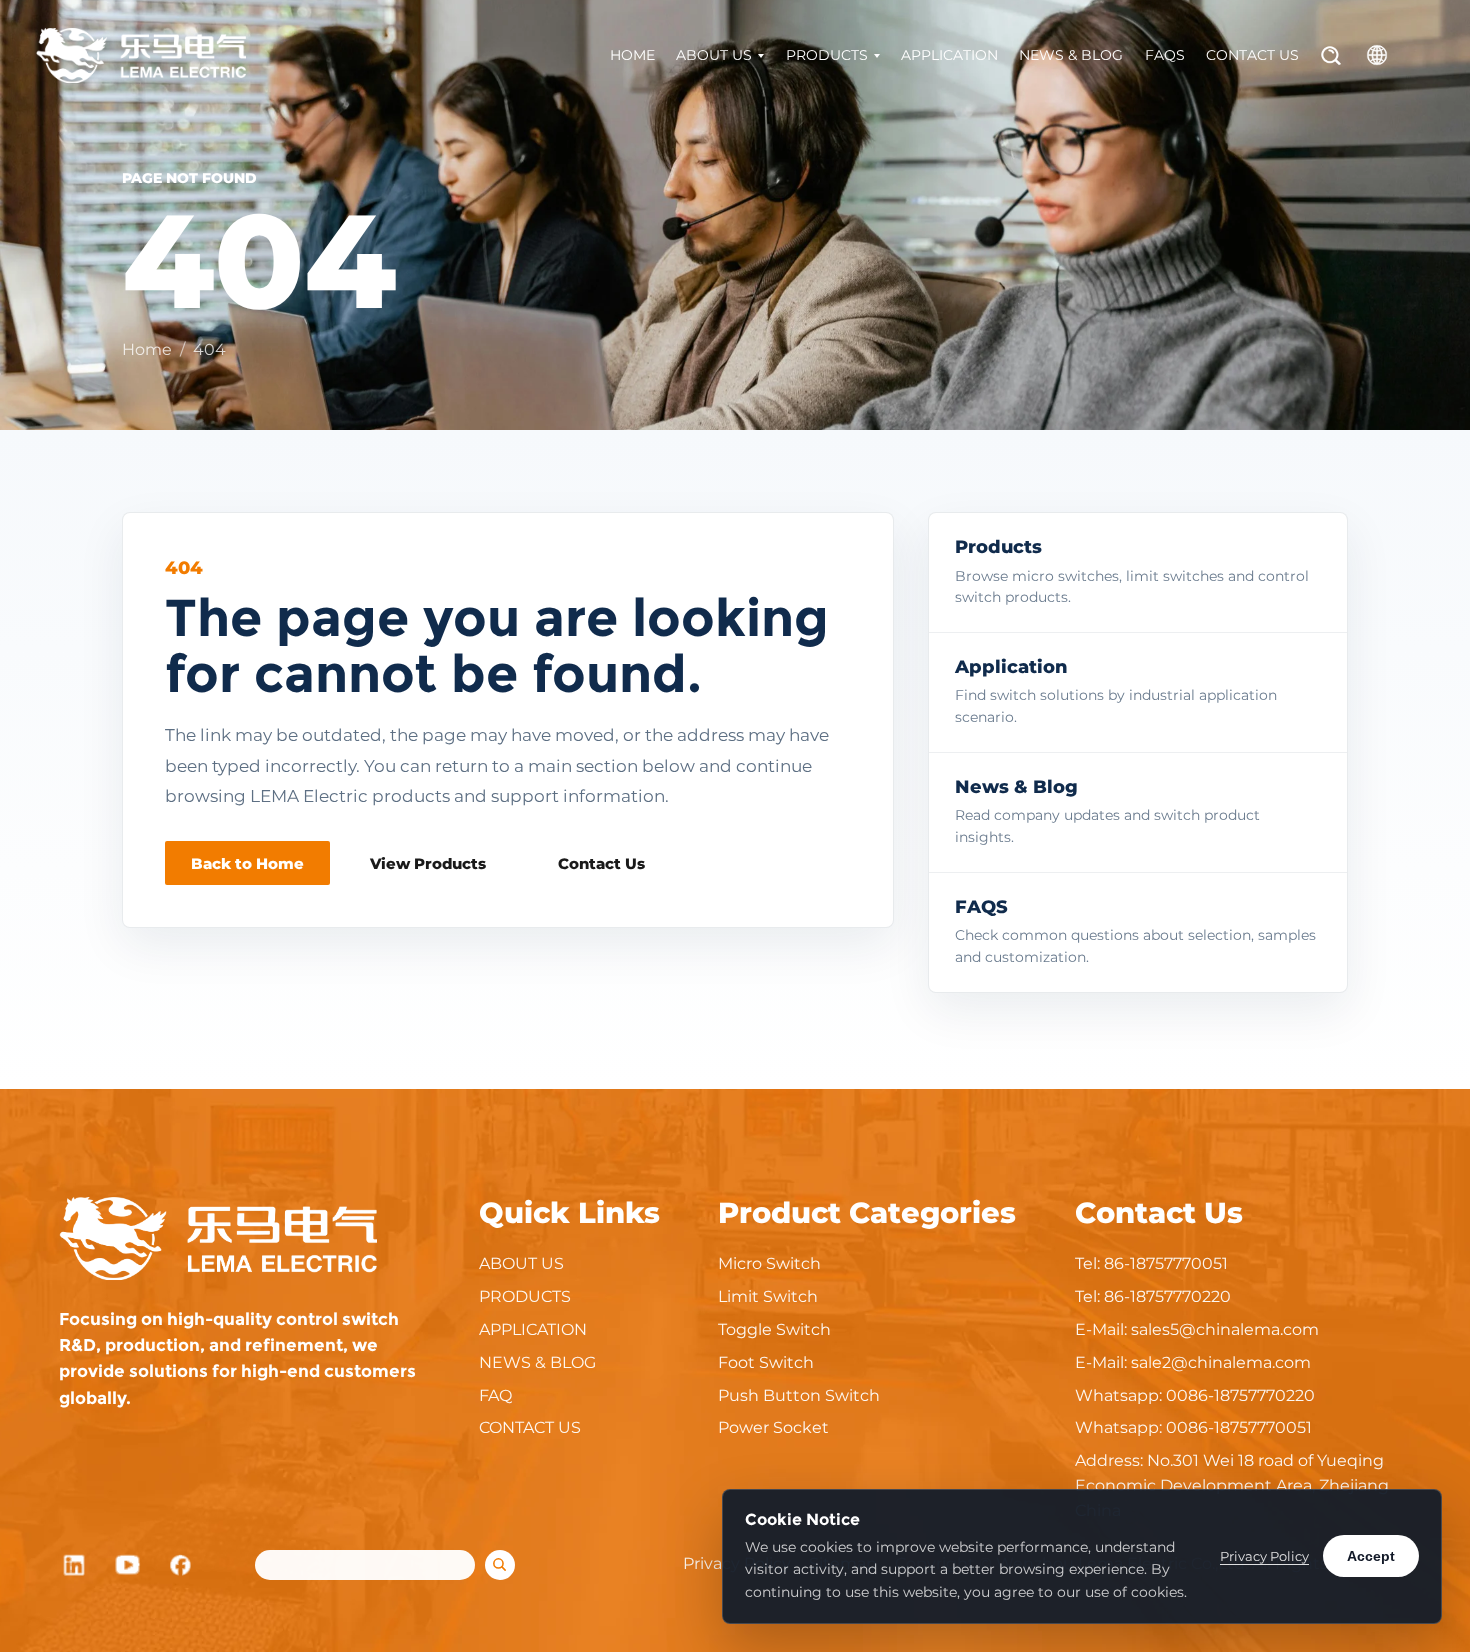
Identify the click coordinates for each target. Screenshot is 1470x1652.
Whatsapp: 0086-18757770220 (1195, 1395)
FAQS (1165, 55)
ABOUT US (714, 55)
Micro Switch (769, 1263)
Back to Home (247, 863)
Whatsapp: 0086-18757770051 (1193, 1427)
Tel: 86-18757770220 (1153, 1296)
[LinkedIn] (74, 1565)
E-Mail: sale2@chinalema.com (1193, 1362)
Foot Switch (766, 1362)
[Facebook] (182, 1565)
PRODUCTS (827, 55)
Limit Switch (768, 1296)
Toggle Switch (774, 1329)
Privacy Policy (1264, 1556)
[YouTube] (128, 1565)
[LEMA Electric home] (141, 55)
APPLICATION (949, 55)
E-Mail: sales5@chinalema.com (1197, 1329)
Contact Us (601, 863)
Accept (1371, 1556)
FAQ (495, 1395)
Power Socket (773, 1427)
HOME (632, 55)
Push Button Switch (799, 1395)
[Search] (1331, 55)
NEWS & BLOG (1071, 55)
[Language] (1377, 55)
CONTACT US (1252, 55)
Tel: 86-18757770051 (1151, 1263)
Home (147, 349)
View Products (428, 863)
